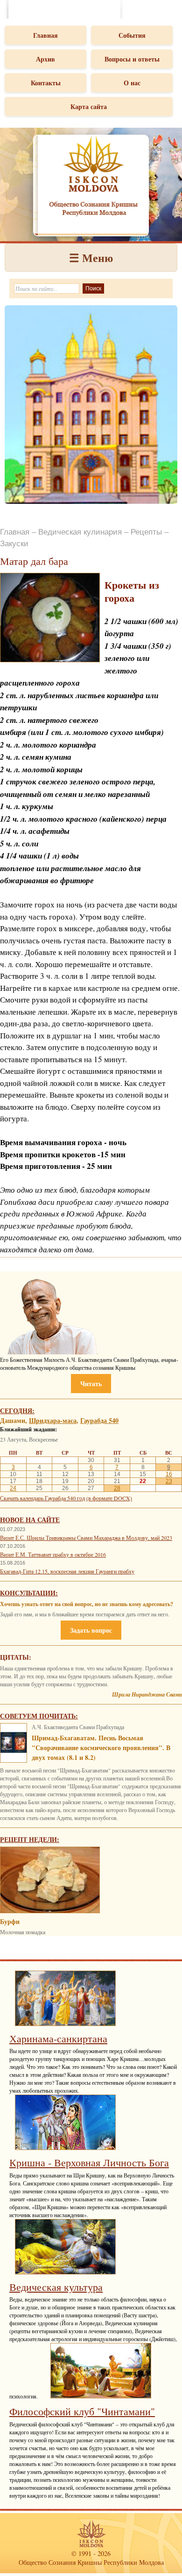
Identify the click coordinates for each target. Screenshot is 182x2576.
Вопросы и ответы (132, 59)
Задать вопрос (91, 1630)
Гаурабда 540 (99, 1420)
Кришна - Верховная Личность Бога (89, 2162)
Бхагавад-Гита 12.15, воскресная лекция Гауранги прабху (67, 1571)
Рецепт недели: (30, 1839)
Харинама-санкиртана (58, 2038)
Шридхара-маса (53, 1420)
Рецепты (146, 532)
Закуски (14, 544)
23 (169, 1481)
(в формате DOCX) (109, 1498)
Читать (91, 1384)
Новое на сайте (30, 1520)
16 (169, 1474)
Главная (45, 35)
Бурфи (10, 1921)
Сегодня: (17, 1411)
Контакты (46, 83)
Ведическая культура (56, 2287)
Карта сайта (89, 106)
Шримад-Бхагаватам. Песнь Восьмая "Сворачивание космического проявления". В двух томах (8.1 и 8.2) (101, 1748)
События (132, 35)
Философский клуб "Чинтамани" (82, 2411)
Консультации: (29, 1593)
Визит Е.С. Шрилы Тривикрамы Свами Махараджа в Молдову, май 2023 (86, 1538)
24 (13, 1488)
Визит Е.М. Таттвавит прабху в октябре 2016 (53, 1554)
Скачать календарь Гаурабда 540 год (42, 1498)
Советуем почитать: (39, 1716)
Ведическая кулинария (80, 532)
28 (117, 1488)
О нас (132, 83)
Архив (45, 59)
